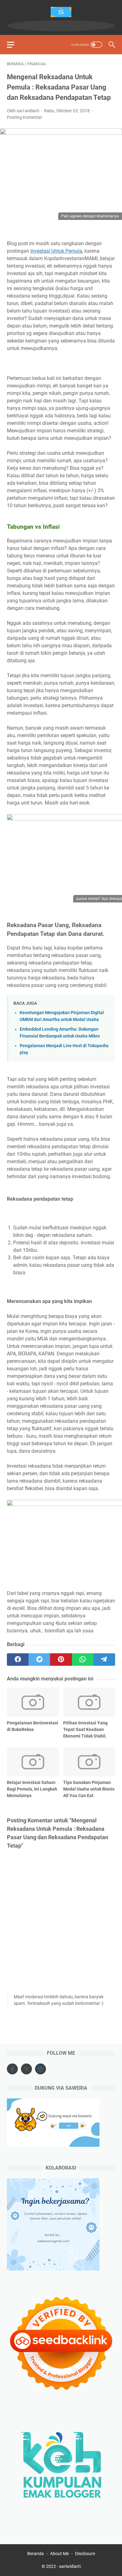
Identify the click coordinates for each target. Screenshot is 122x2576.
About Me (59, 2554)
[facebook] (18, 1660)
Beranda (36, 2554)
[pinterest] (61, 1660)
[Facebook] (12, 2069)
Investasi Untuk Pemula (56, 251)
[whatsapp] (83, 1660)
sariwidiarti (70, 2566)
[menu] (14, 45)
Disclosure (85, 2554)
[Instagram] (41, 2069)
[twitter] (39, 1660)
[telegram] (104, 1660)
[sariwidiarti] (61, 12)
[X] (26, 2069)
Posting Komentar (25, 117)
